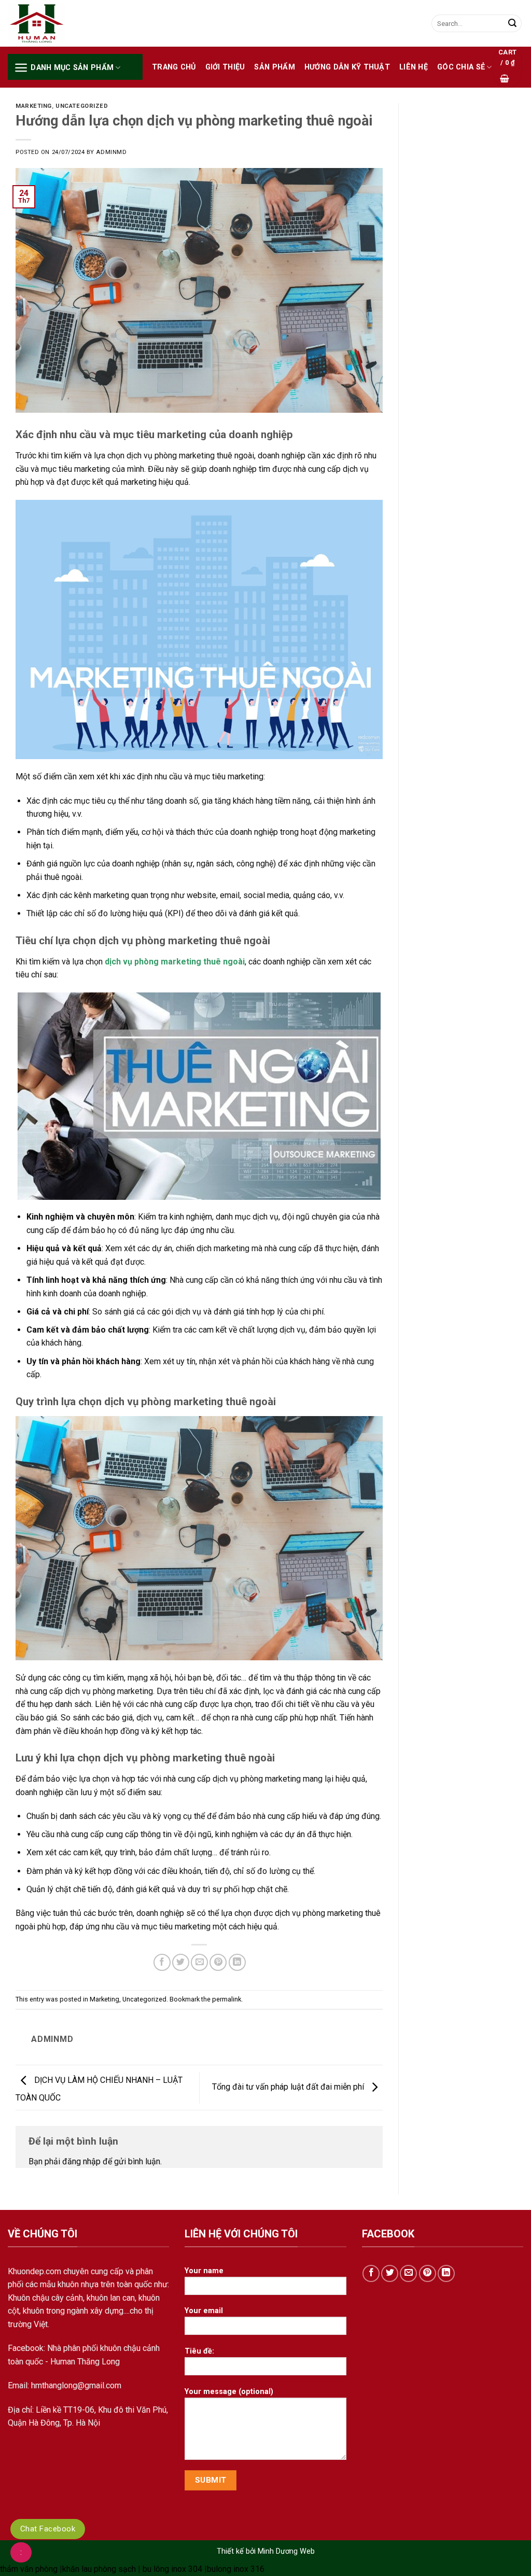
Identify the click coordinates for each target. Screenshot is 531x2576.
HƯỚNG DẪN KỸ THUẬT (347, 67)
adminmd (111, 152)
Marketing (34, 106)
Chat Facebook (48, 2529)
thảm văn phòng (29, 2569)
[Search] (512, 23)
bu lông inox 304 (172, 2569)
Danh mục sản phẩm (72, 68)
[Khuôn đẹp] (60, 24)
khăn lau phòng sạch (99, 2569)
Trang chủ (174, 67)
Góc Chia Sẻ (461, 67)
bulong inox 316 (236, 2569)
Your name (204, 2271)
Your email (204, 2311)
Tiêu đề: (199, 2351)
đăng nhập (81, 2161)
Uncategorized (82, 106)
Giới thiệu (225, 67)
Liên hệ (414, 67)
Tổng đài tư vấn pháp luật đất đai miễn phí (289, 2087)
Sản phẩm (274, 67)
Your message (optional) (229, 2392)
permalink (227, 1999)
